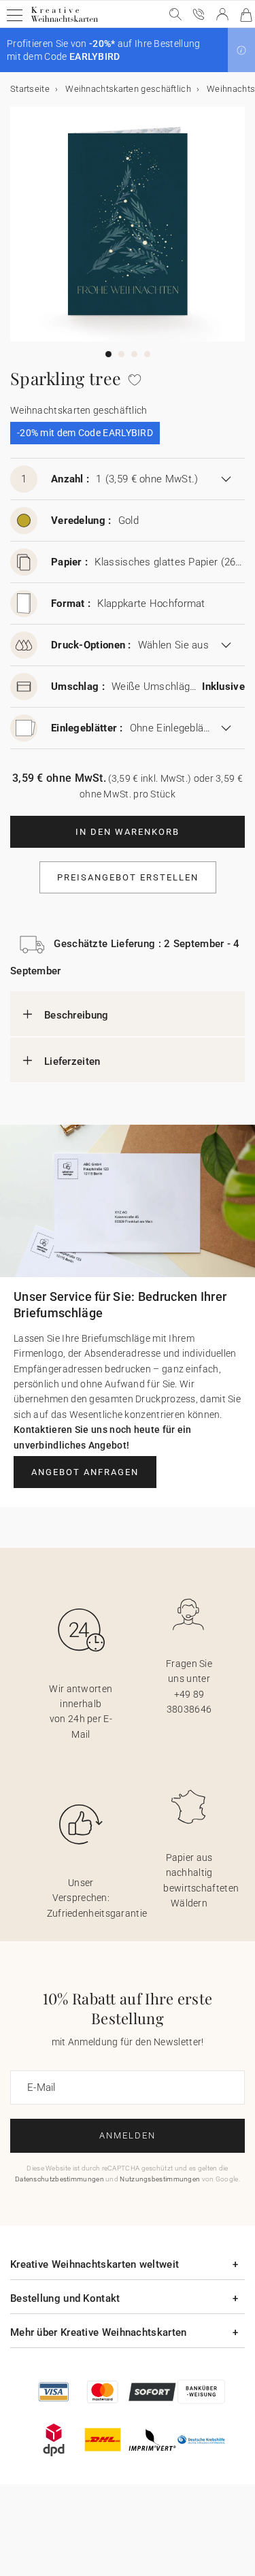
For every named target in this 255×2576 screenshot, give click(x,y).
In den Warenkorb (128, 832)
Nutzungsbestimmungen (160, 2179)
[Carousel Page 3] (134, 354)
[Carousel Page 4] (147, 354)
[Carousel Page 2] (121, 354)
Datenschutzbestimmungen (60, 2179)
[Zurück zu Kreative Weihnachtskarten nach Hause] (64, 21)
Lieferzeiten (72, 1061)
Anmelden (128, 2135)
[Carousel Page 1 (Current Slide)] (108, 354)
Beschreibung (76, 1015)
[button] (241, 50)
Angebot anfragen (85, 1472)
